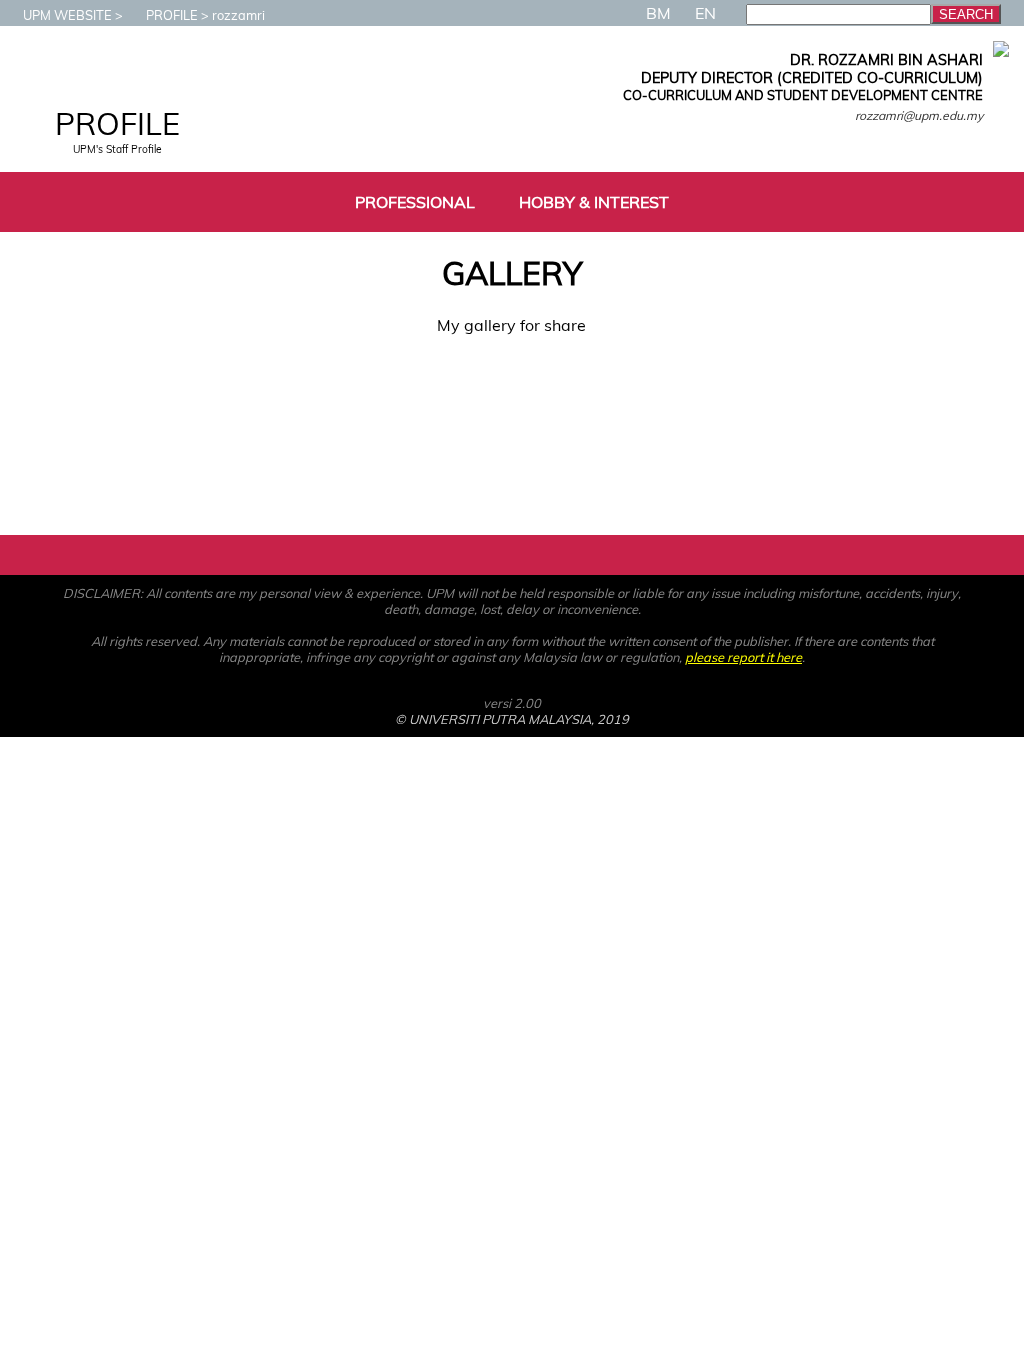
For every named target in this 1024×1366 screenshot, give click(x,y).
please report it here (743, 657)
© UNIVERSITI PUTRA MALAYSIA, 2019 (512, 719)
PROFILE (172, 15)
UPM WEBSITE (67, 15)
